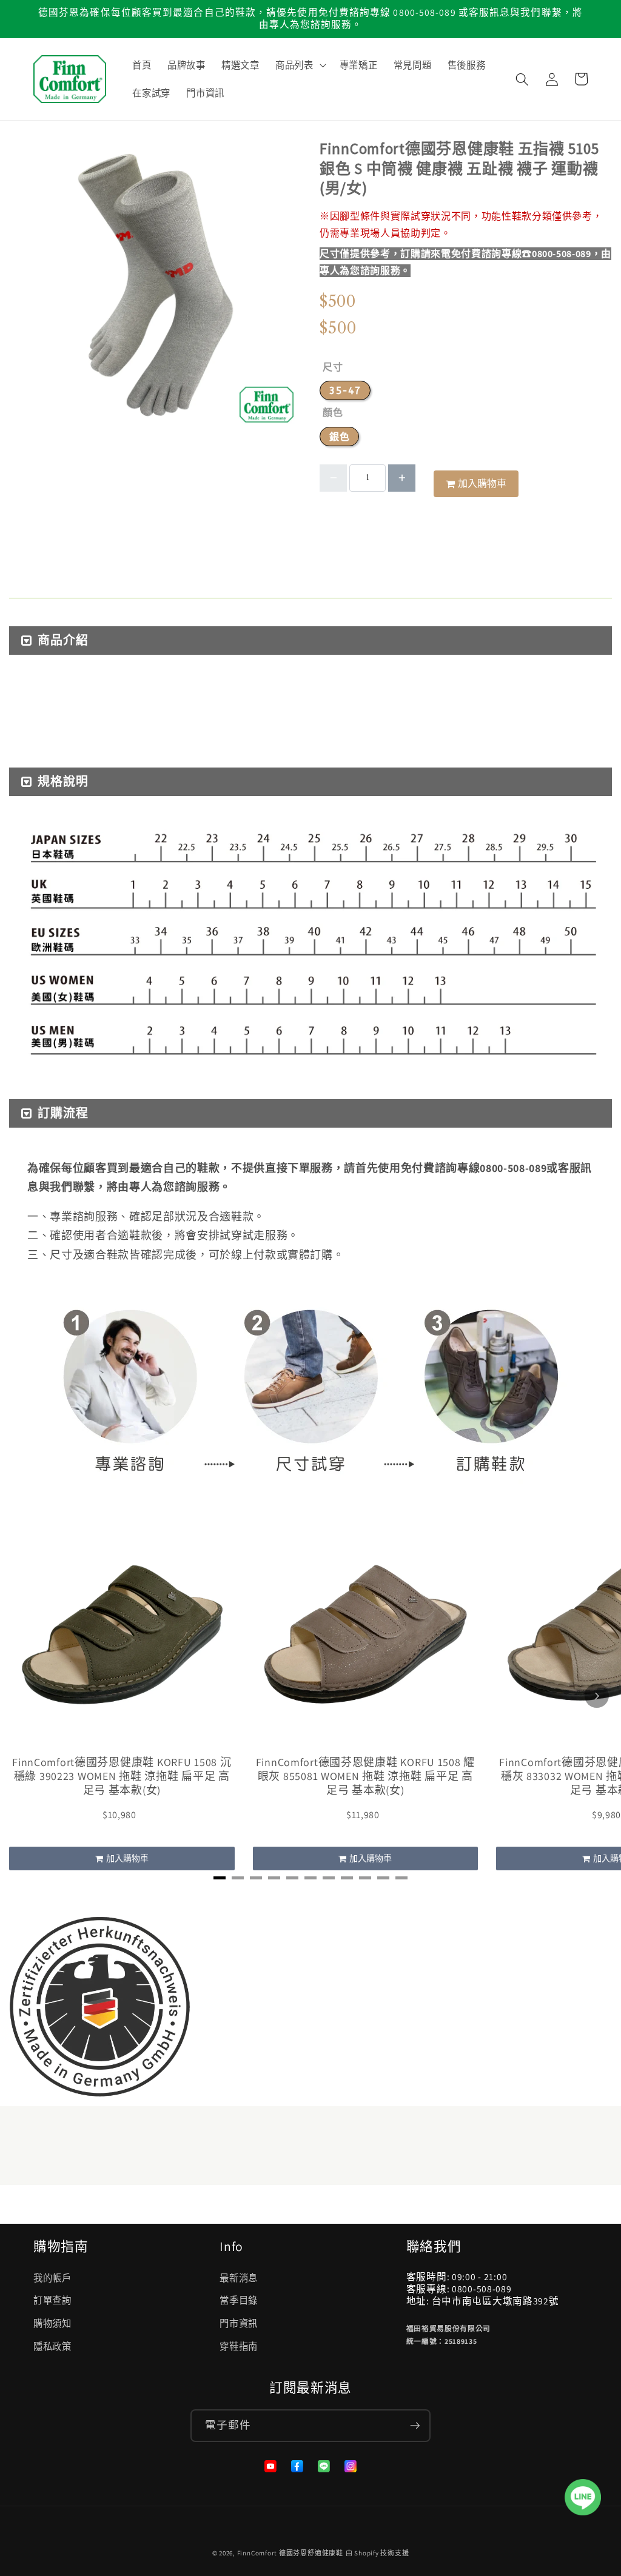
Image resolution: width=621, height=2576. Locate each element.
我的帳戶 (52, 2278)
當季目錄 (239, 2300)
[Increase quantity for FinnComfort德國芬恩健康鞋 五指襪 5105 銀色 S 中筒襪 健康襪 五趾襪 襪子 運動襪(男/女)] (402, 478)
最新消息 (239, 2278)
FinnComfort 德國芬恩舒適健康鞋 (290, 2553)
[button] (300, 65)
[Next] (597, 1696)
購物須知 (52, 2323)
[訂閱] (415, 2426)
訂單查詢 (52, 2300)
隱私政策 (52, 2346)
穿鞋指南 (239, 2346)
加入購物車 (127, 1858)
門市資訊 (239, 2323)
